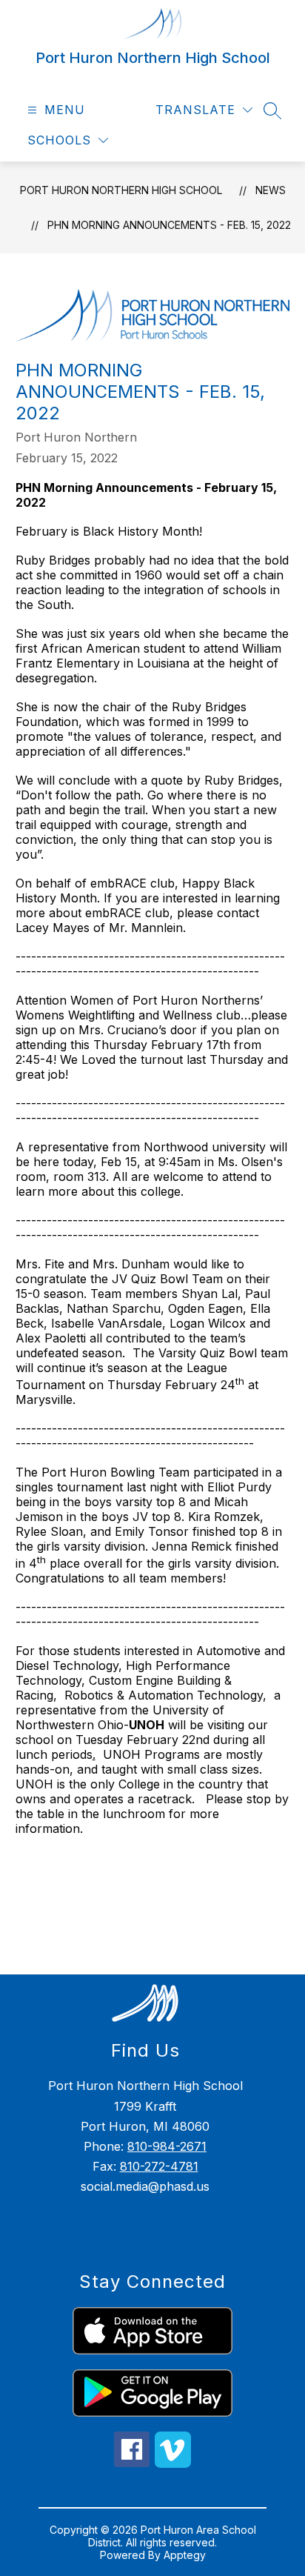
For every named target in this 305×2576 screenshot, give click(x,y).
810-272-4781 (159, 2166)
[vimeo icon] (173, 2463)
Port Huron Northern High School (121, 190)
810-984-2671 (167, 2146)
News (271, 190)
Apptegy (185, 2555)
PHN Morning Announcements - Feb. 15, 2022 (169, 225)
